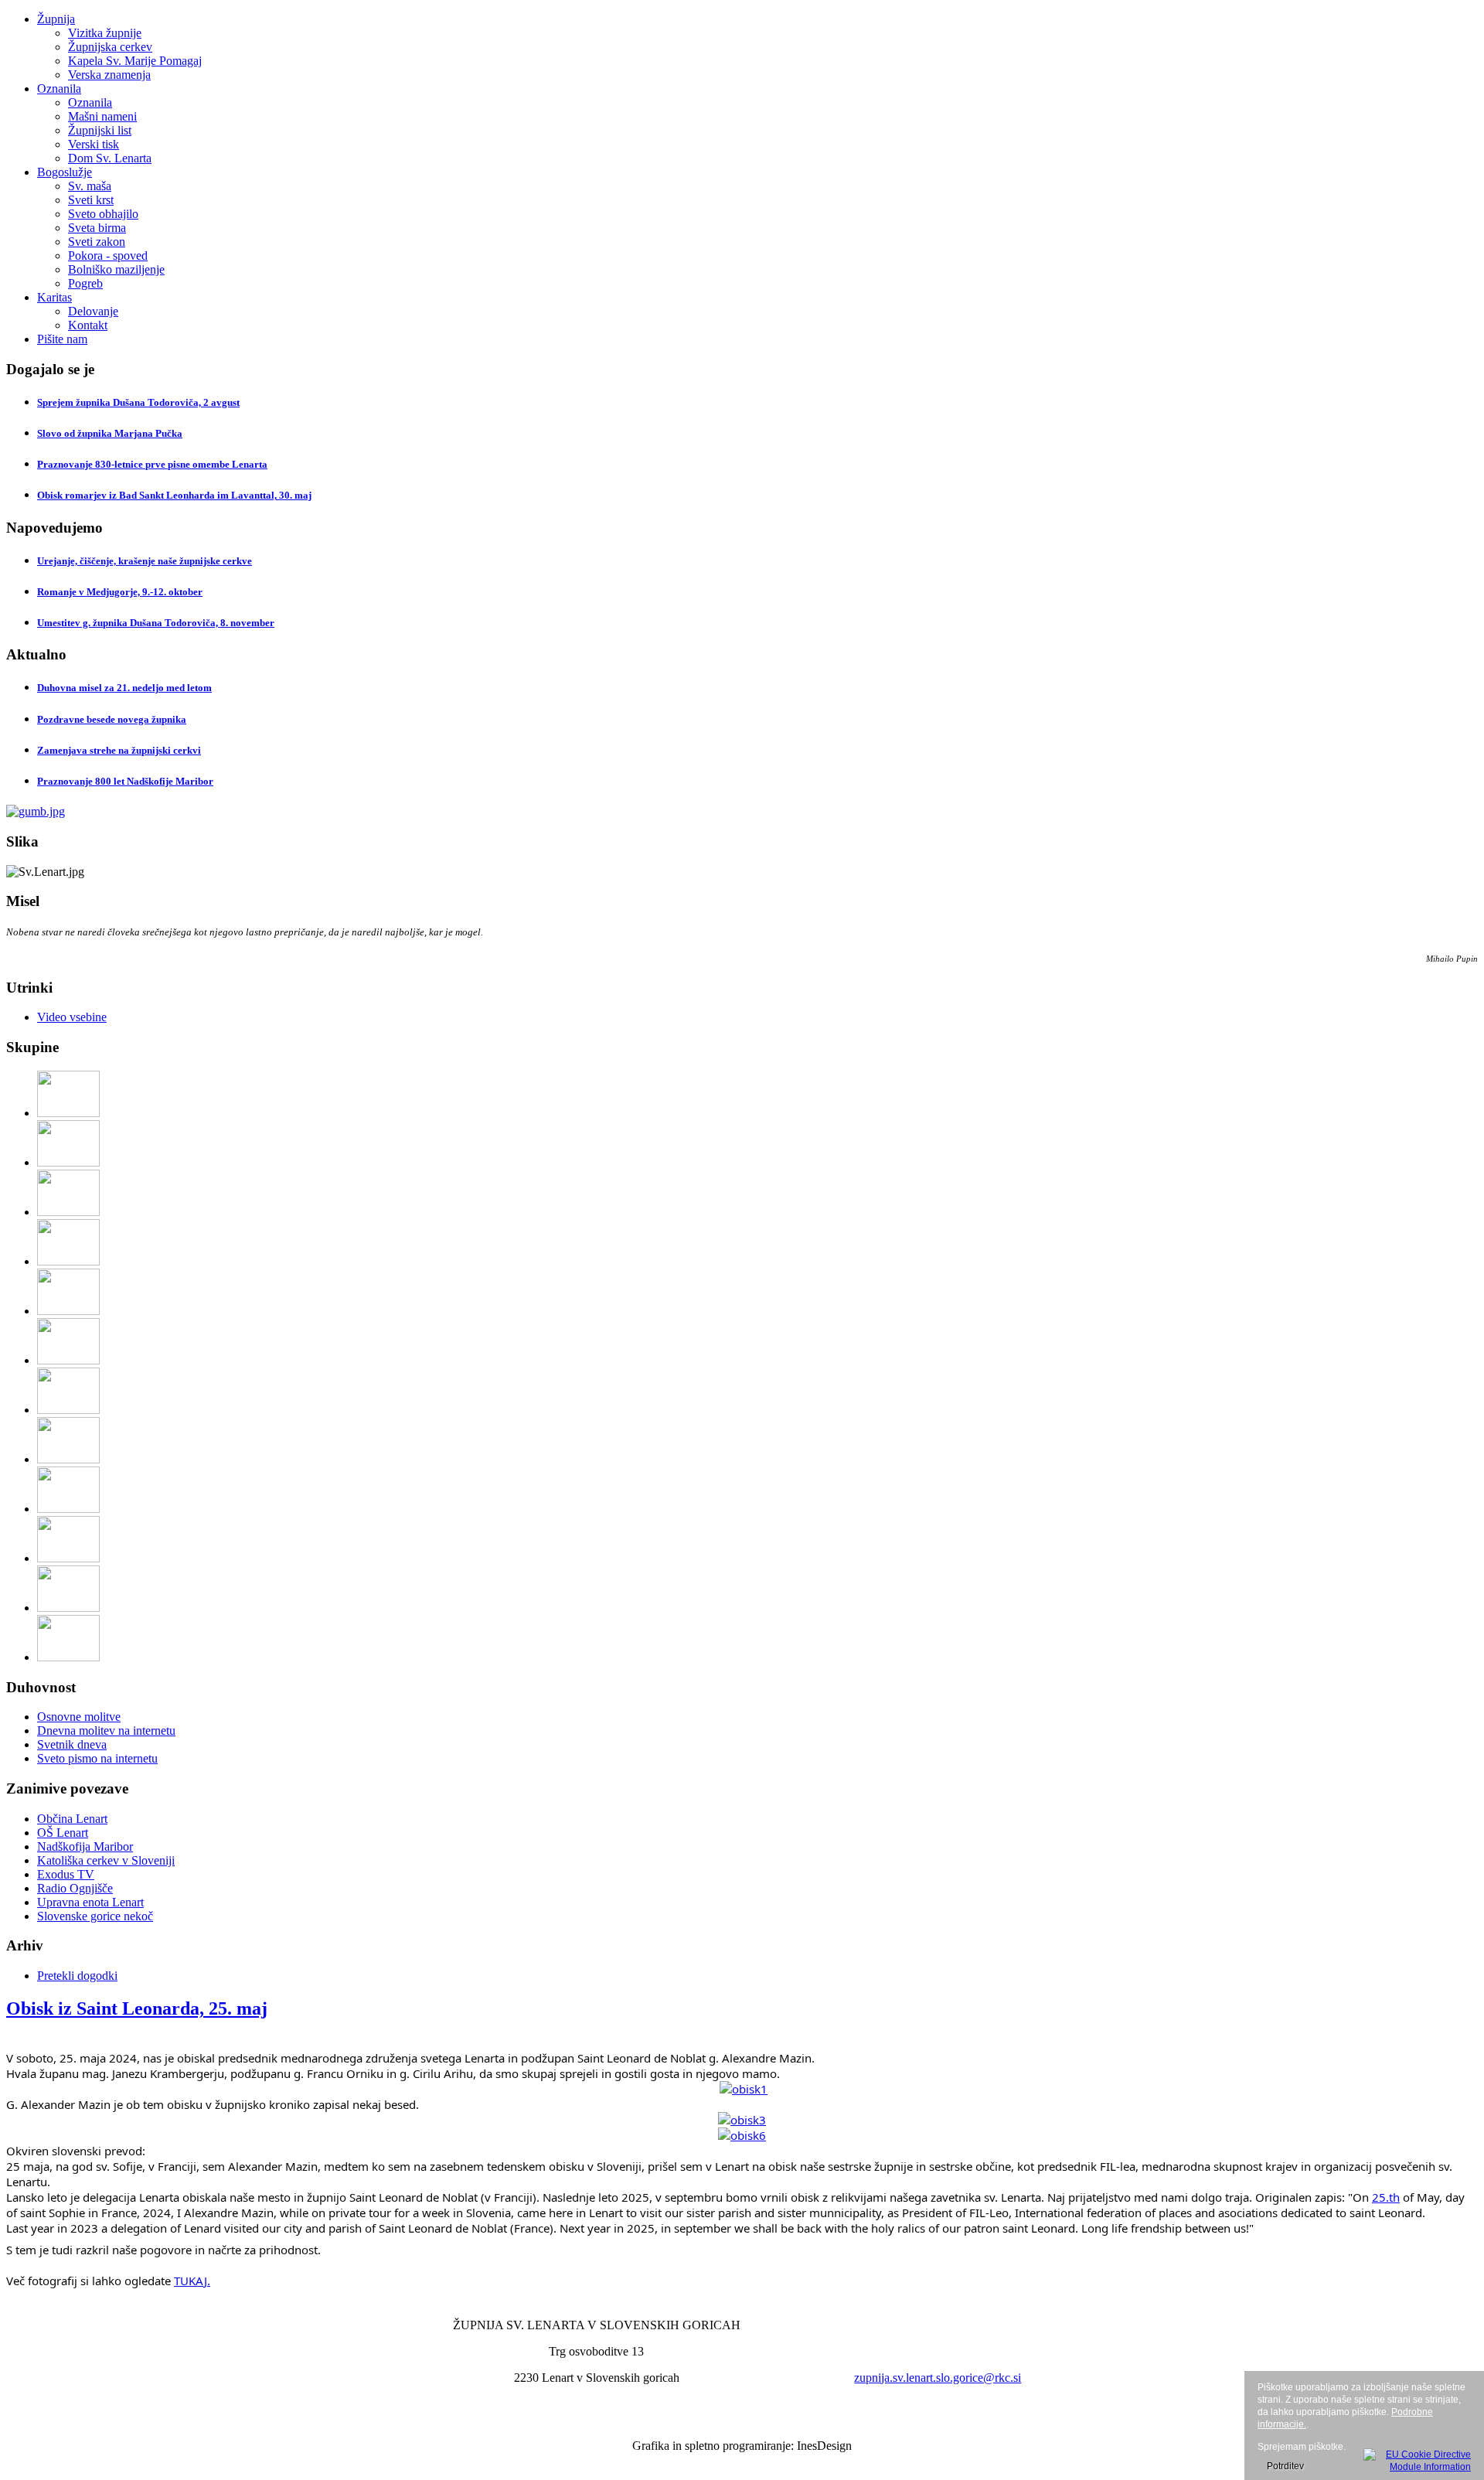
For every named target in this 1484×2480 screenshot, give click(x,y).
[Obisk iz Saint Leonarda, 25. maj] (744, 2089)
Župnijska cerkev (110, 47)
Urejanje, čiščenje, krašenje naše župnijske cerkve (145, 561)
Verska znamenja (109, 75)
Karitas (54, 297)
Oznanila (59, 89)
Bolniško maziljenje (116, 269)
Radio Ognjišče (75, 1888)
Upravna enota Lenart (90, 1902)
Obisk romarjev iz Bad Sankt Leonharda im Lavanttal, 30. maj (174, 495)
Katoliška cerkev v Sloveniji (106, 1860)
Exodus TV (66, 1874)
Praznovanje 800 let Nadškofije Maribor (125, 781)
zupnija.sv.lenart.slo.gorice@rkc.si (938, 2378)
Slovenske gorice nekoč (95, 1916)
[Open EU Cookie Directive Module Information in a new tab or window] (1417, 2458)
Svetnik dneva (72, 1744)
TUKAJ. (192, 2281)
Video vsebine (72, 1017)
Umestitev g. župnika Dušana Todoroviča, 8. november (156, 623)
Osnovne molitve (79, 1717)
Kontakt (88, 325)
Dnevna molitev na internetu (106, 1731)
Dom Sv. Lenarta (110, 158)
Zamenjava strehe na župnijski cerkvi (119, 750)
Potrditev (1285, 2466)
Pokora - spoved (108, 255)
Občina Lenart (72, 1819)
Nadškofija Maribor (85, 1846)
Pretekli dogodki (77, 1976)
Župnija (56, 19)
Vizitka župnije (105, 33)
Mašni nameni (102, 116)
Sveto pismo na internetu (97, 1758)
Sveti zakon (97, 242)
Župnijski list (100, 130)
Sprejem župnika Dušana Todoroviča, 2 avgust (138, 402)
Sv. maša (90, 186)
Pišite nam (62, 339)
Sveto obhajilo (103, 214)
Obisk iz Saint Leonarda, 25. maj (137, 2008)
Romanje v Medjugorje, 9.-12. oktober (120, 592)
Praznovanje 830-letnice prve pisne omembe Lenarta (152, 464)
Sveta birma (97, 228)
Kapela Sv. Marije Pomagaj (135, 61)
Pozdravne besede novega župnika (112, 719)
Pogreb (85, 283)
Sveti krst (91, 200)
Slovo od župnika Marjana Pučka (110, 433)
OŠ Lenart (63, 1833)
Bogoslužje (65, 172)
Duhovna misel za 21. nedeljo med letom (124, 688)
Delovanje (93, 311)
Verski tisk (94, 144)
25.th (1386, 2197)
